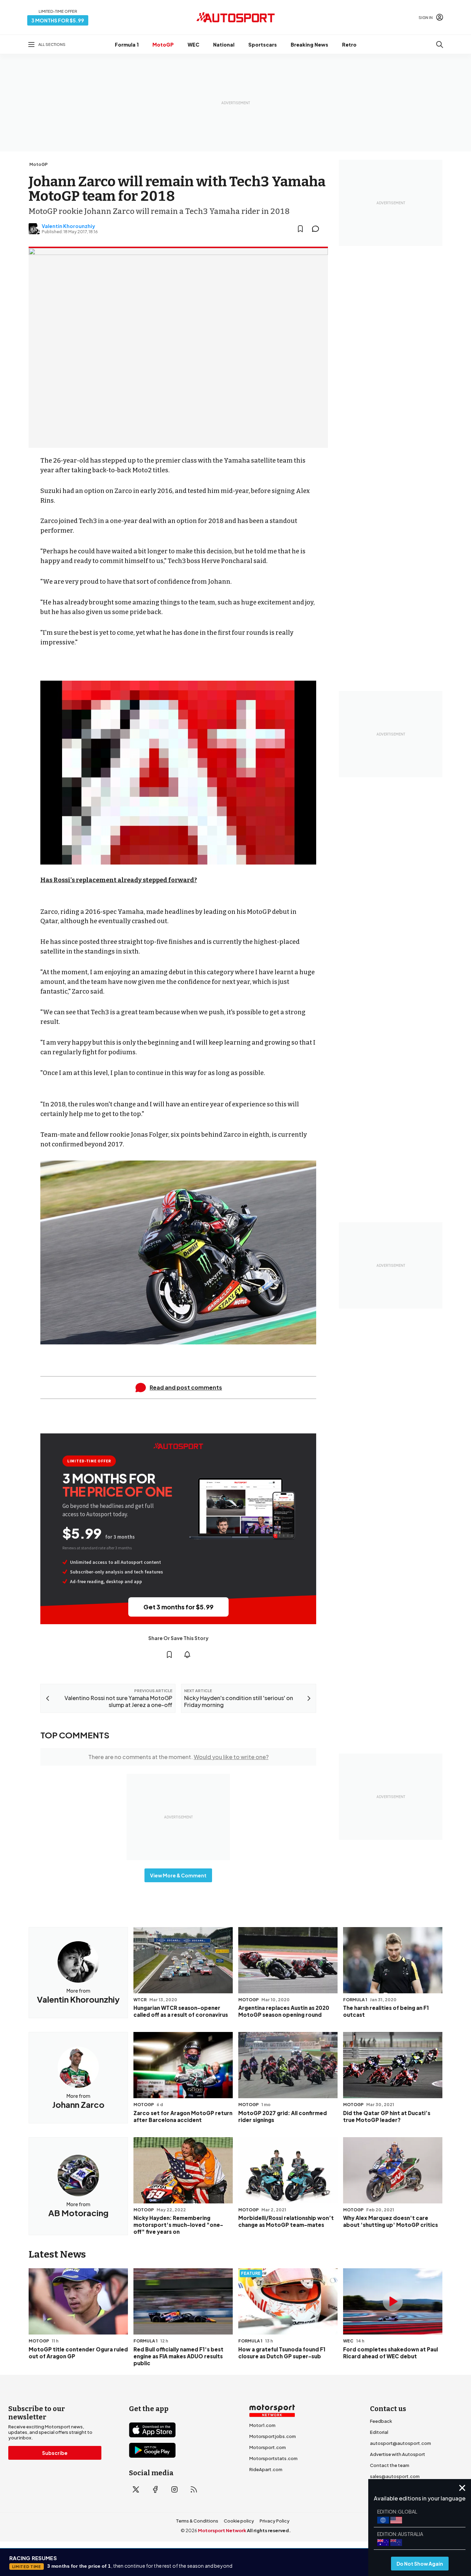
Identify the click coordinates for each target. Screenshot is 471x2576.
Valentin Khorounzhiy (68, 226)
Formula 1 (127, 45)
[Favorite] (300, 229)
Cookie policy (239, 2521)
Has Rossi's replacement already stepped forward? (119, 880)
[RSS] (194, 2489)
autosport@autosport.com (400, 2443)
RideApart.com (266, 2469)
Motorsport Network (222, 2530)
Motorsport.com (268, 2447)
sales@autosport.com (395, 2476)
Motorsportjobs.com (273, 2436)
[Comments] (318, 229)
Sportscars (263, 45)
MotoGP (163, 45)
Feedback (381, 2421)
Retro (349, 45)
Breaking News (309, 45)
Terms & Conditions (197, 2521)
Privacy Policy (275, 2521)
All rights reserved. (269, 2530)
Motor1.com (262, 2425)
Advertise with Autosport (398, 2454)
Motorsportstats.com (273, 2458)
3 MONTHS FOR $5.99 (58, 20)
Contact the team (390, 2465)
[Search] (440, 45)
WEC (193, 45)
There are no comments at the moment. (178, 1757)
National (224, 45)
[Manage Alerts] (187, 1655)
